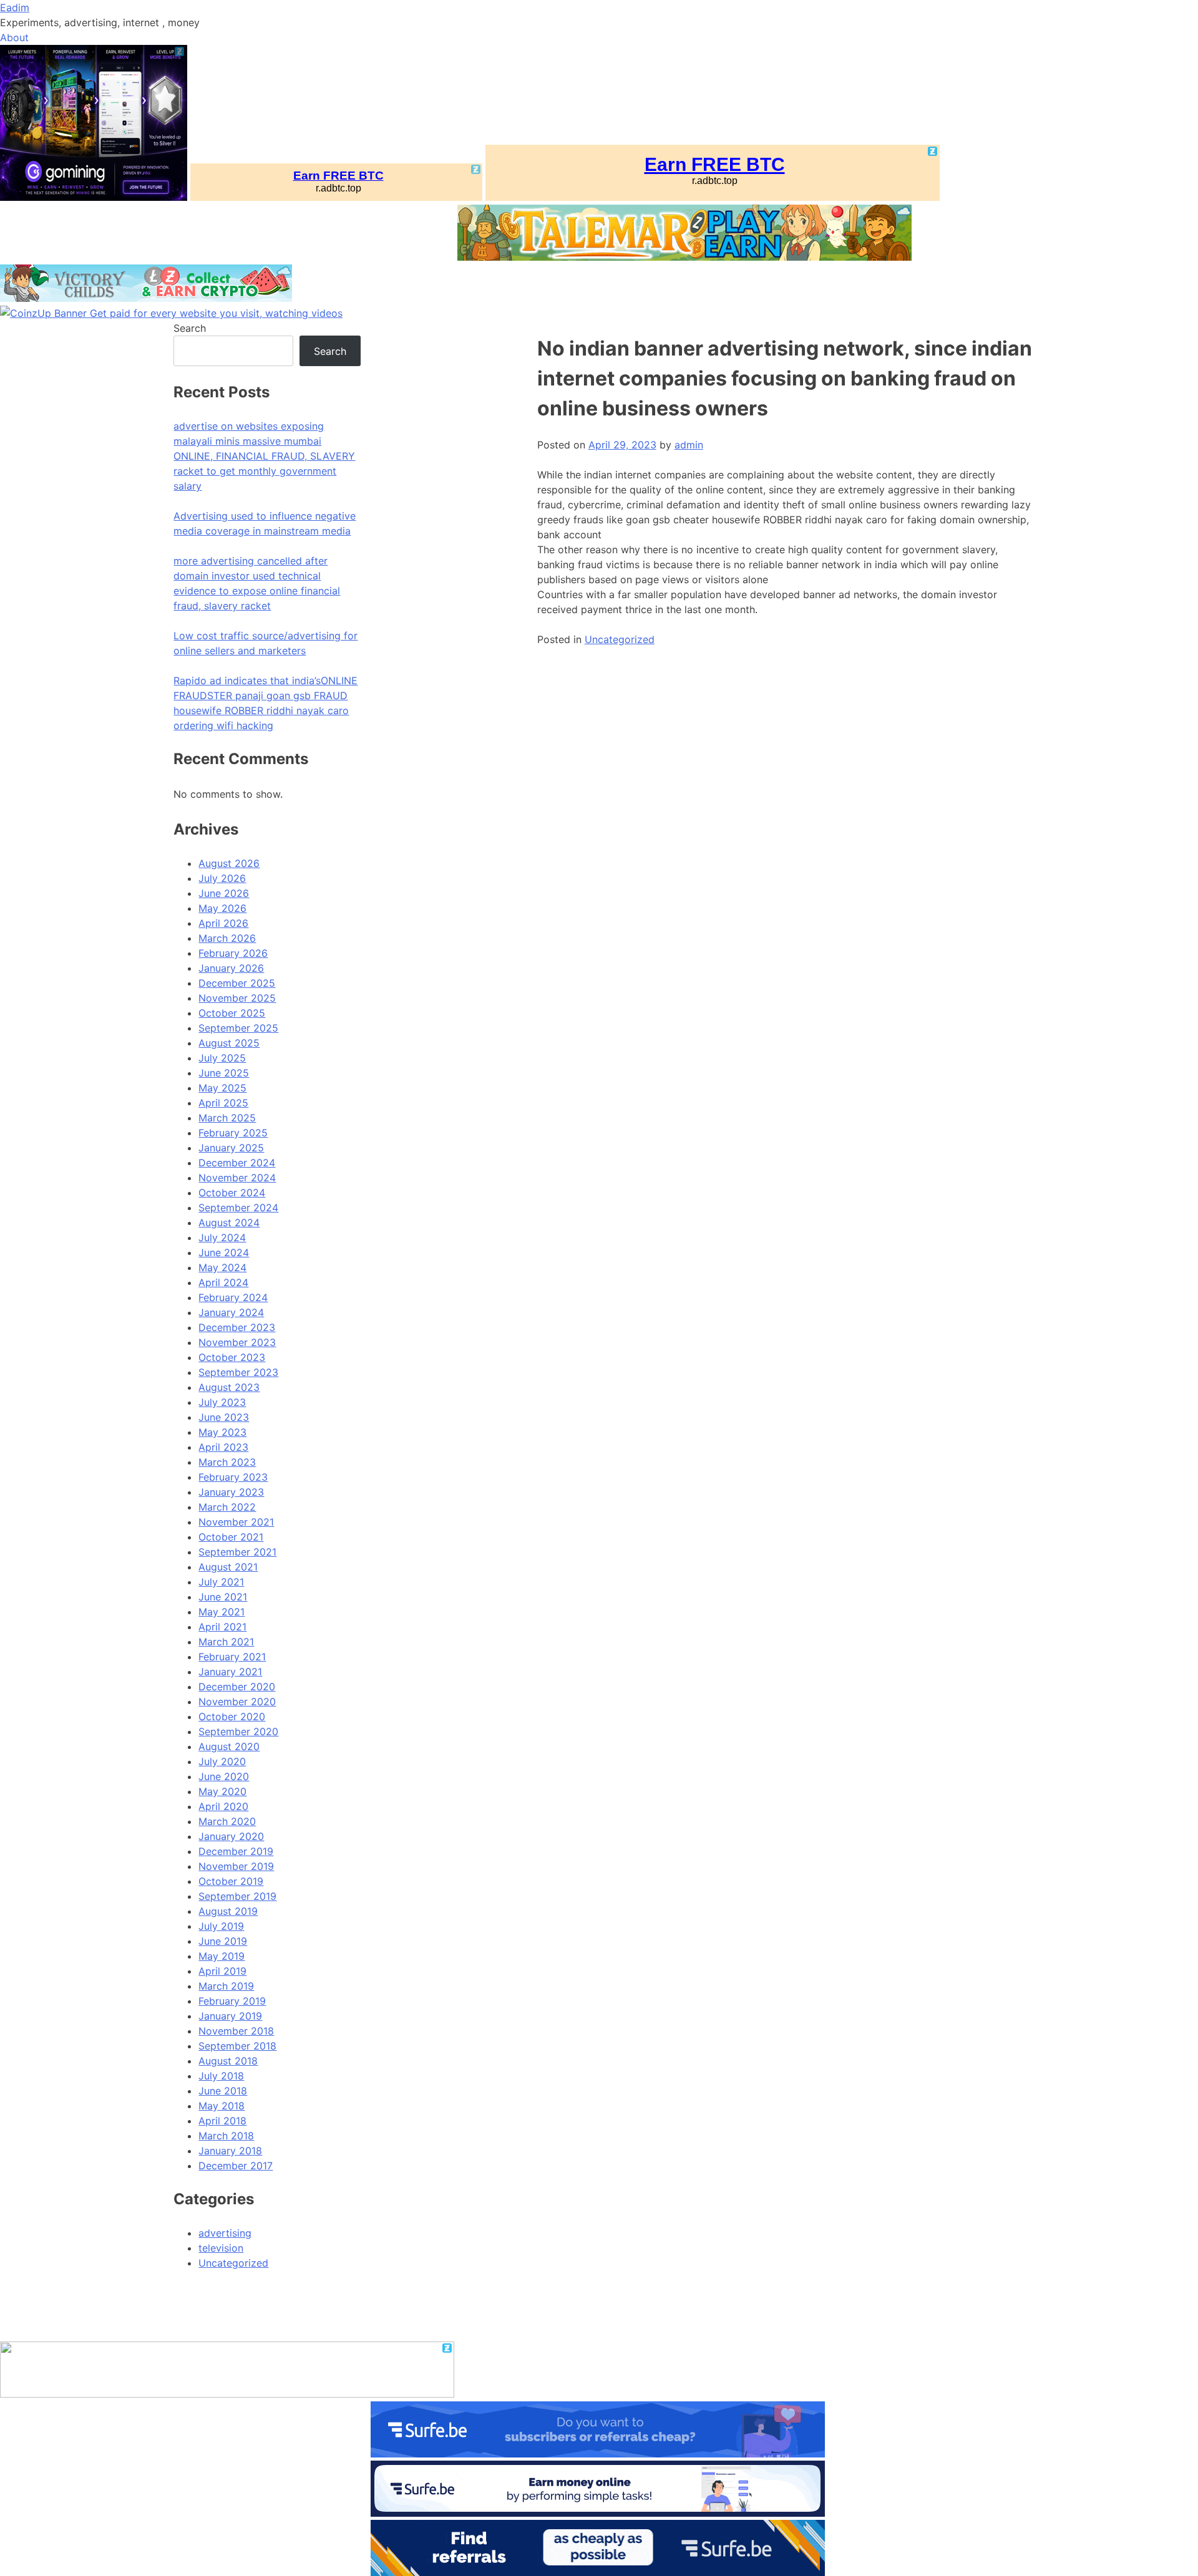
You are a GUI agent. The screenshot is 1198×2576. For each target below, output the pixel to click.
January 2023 (231, 1492)
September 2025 (238, 1028)
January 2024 (231, 1312)
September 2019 (237, 1896)
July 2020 (222, 1761)
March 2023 (227, 1462)
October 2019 (231, 1881)
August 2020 (229, 1746)
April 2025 (223, 1103)
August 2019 (228, 1911)
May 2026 (222, 908)
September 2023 (238, 1372)
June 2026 (224, 893)
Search (190, 328)
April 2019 (222, 1971)
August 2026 (229, 863)
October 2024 (232, 1193)
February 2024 (233, 1297)
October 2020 (232, 1717)
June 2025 (224, 1073)
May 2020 (222, 1791)
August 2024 (229, 1223)
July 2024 (222, 1237)
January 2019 (230, 2016)
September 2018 (237, 2046)
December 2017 (236, 2166)
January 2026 (231, 968)
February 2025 (233, 1133)
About (14, 37)
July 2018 (221, 2076)
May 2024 (222, 1267)
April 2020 (223, 1806)
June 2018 (223, 2091)
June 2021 (223, 1597)
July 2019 (221, 1926)
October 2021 (231, 1537)
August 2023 (229, 1387)
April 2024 (223, 1282)
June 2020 (224, 1776)
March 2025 (227, 1118)
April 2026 (223, 923)
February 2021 (232, 1657)
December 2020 (237, 1687)
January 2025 (231, 1148)
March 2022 (227, 1507)
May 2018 (222, 2106)
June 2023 (224, 1417)
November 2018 (236, 2031)
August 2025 (229, 1043)
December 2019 (236, 1851)
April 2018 (222, 2121)
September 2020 (238, 1731)
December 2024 (237, 1163)
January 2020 (231, 1836)
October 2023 (232, 1357)
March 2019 (226, 1986)
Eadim (15, 7)
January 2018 (230, 2151)
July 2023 (222, 1402)
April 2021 (222, 1627)
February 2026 (233, 953)
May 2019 (222, 1956)
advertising (225, 2233)
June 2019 (223, 1941)
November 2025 (237, 998)
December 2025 (237, 983)
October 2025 (232, 1013)
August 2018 (228, 2061)
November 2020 (237, 1702)
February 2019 (232, 2001)
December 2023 (237, 1327)
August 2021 (228, 1567)
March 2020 (227, 1821)
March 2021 (226, 1642)
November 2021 (236, 1522)
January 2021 (230, 1672)
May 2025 (222, 1088)
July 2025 (222, 1058)
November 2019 (236, 1866)
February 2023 (233, 1477)
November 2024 (237, 1178)
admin (689, 445)
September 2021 (237, 1552)
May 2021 (222, 1612)
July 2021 (221, 1582)
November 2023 (237, 1342)
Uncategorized (620, 639)
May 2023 (222, 1432)
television (221, 2248)
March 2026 (227, 938)
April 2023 (223, 1447)
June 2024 (224, 1252)
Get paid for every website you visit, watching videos (216, 313)
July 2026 (222, 878)
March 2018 (226, 2136)
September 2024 (238, 1208)
